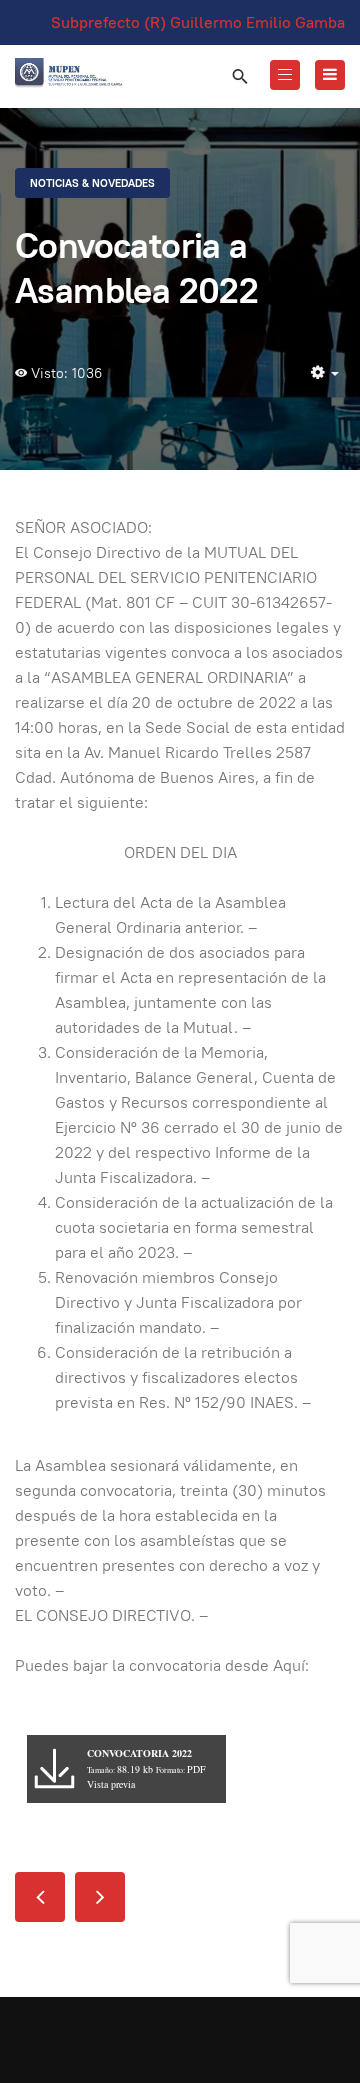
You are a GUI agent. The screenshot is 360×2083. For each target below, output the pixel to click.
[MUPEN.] (70, 73)
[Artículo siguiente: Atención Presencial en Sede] (100, 1897)
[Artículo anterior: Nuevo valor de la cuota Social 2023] (40, 1897)
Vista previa (111, 1784)
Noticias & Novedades (92, 183)
